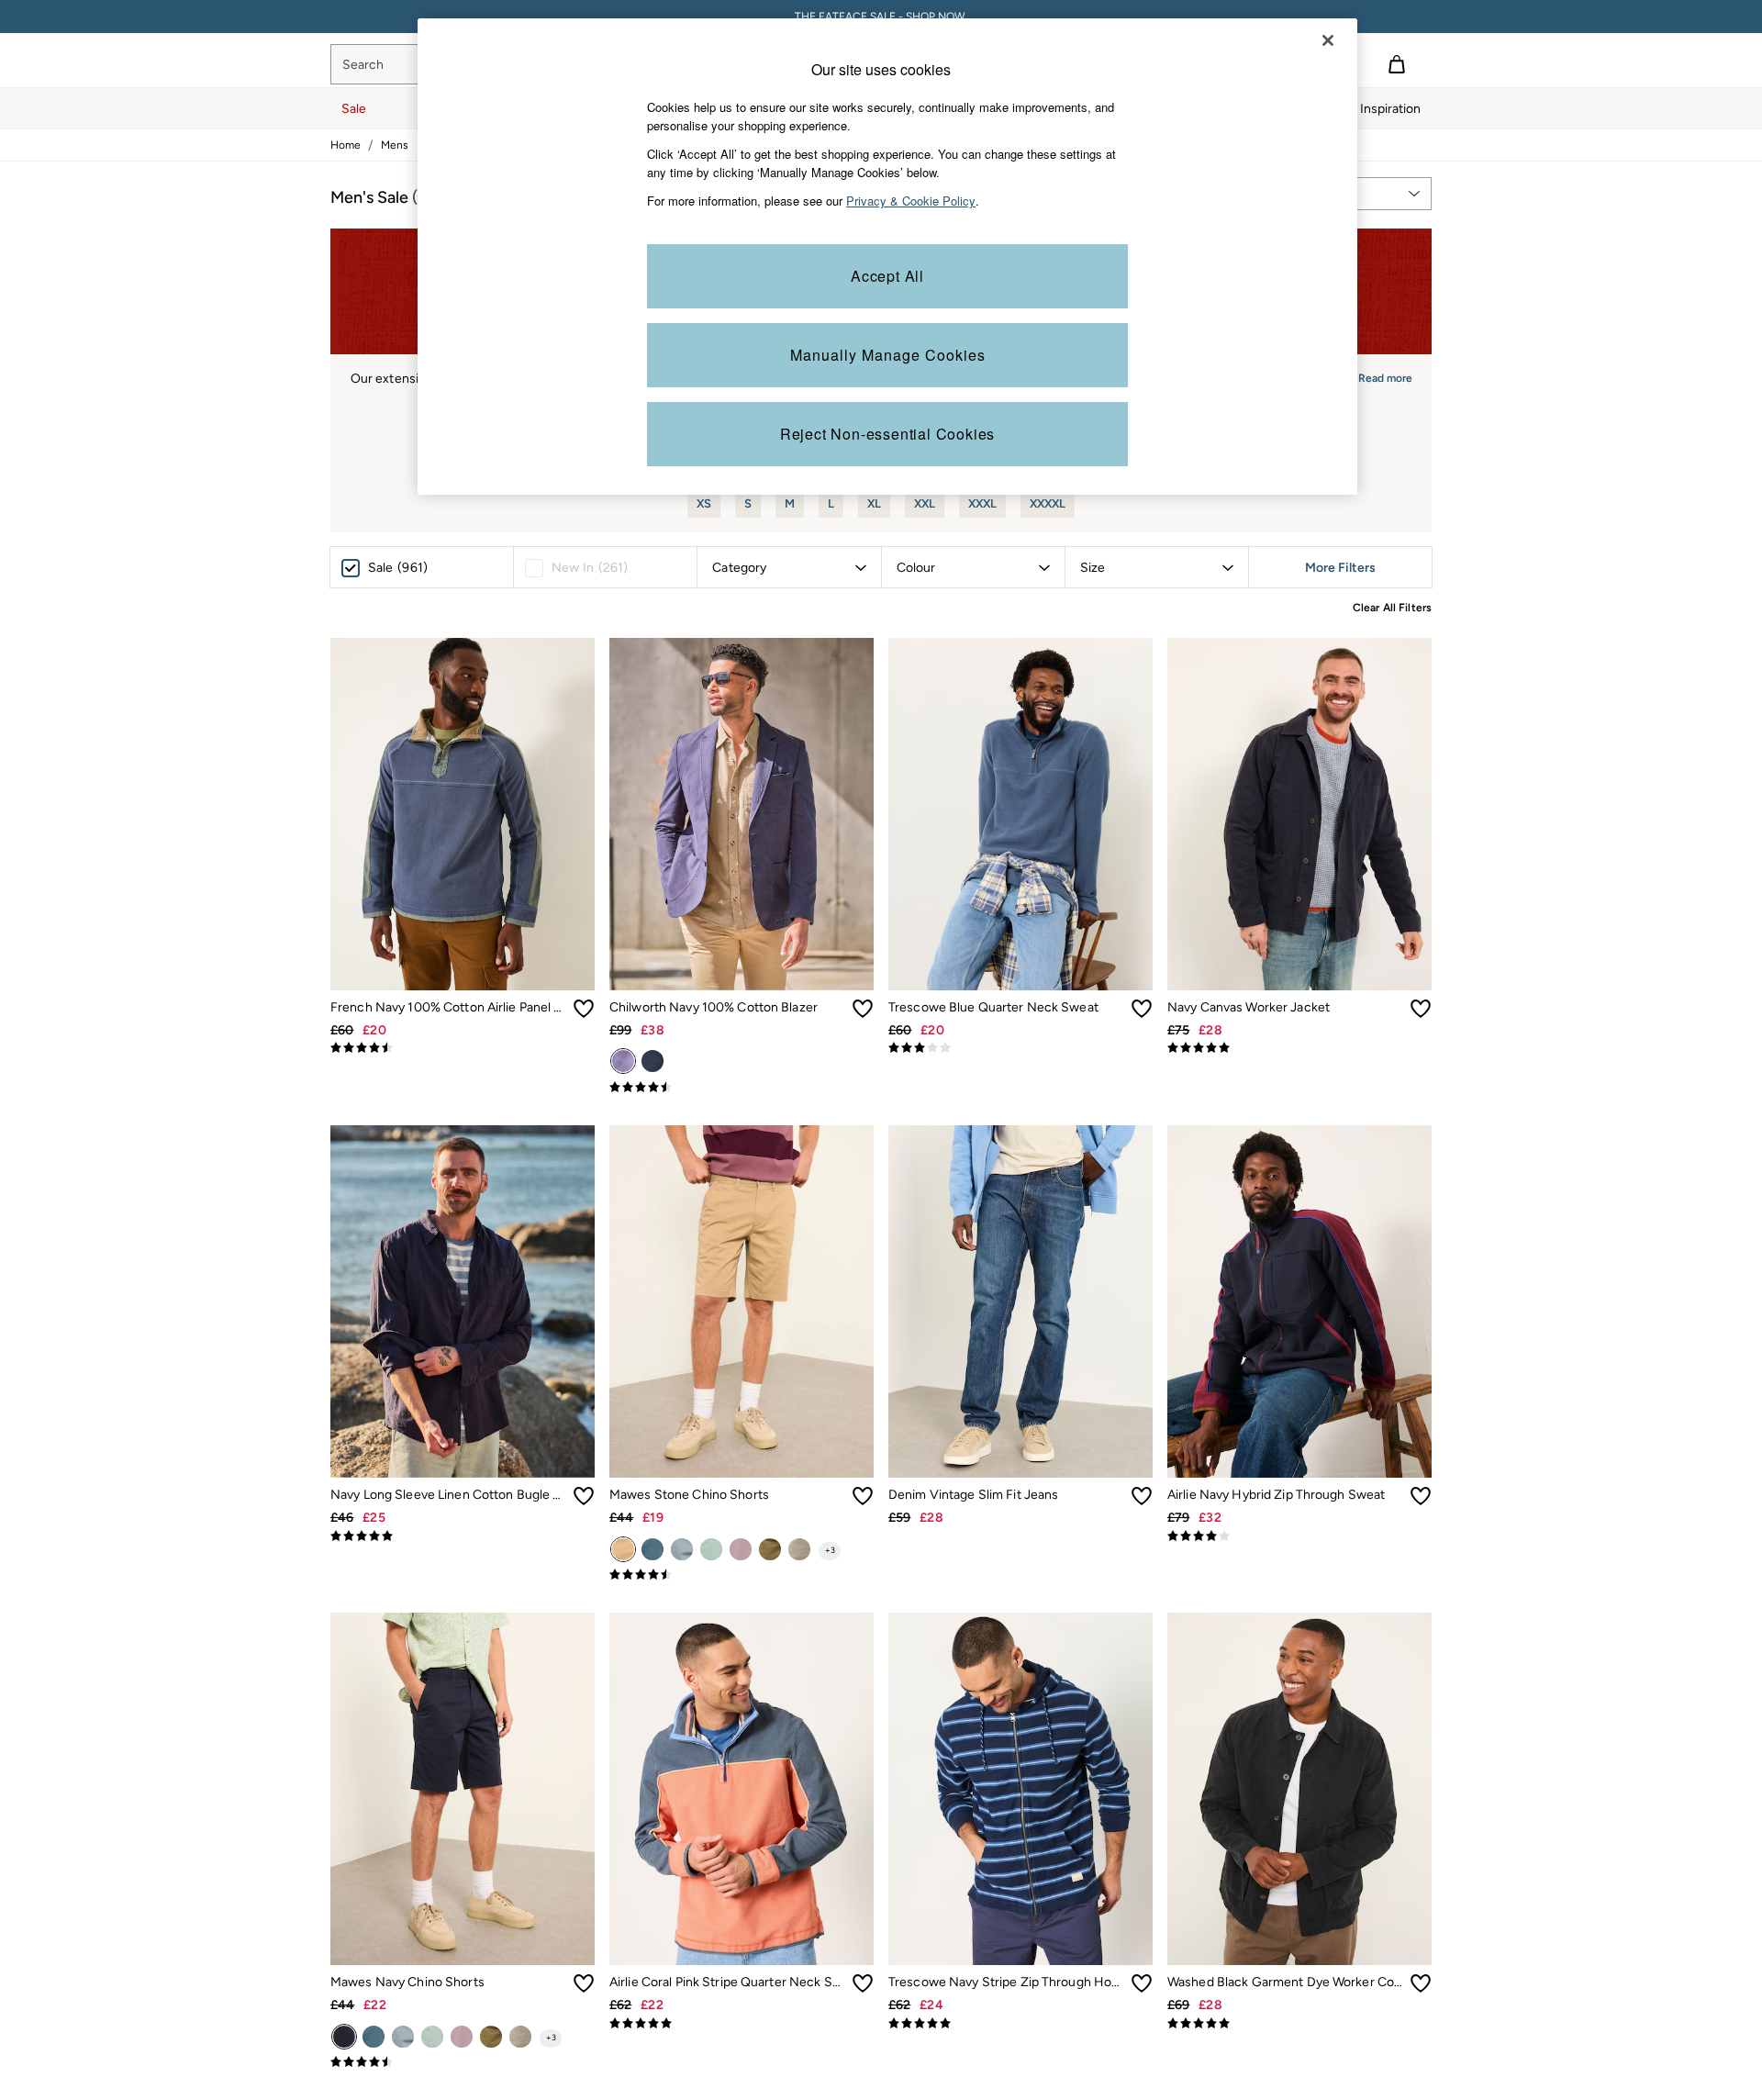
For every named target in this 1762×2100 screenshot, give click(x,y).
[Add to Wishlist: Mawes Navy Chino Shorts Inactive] (584, 1983)
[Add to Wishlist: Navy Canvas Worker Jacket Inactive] (1421, 1009)
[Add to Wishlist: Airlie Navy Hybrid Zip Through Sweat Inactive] (1421, 1496)
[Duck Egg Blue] (711, 1549)
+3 (830, 1550)
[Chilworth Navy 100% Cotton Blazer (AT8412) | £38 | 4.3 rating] (742, 1088)
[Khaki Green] (770, 1549)
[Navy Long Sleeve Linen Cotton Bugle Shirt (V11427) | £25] (463, 1301)
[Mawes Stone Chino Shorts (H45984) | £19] (742, 1301)
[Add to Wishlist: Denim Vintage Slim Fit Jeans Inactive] (1142, 1496)
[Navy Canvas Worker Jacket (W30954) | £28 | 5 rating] (1299, 1048)
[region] (887, 257)
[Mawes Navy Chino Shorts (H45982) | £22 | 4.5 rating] (463, 2062)
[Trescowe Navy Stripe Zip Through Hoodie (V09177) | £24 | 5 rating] (1020, 2024)
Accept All (887, 276)
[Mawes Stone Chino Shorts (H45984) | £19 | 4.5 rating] (742, 1575)
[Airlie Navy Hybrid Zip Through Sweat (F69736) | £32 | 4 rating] (1299, 1536)
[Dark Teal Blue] (652, 1549)
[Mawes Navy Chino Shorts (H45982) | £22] (463, 1789)
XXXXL (1048, 503)
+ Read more (1380, 376)
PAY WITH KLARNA (881, 17)
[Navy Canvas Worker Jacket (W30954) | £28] (1299, 814)
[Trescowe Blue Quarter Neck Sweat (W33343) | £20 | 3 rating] (1020, 1048)
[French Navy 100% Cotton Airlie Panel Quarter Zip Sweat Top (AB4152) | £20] (463, 814)
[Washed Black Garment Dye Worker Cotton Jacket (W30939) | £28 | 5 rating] (1299, 2024)
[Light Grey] (799, 1549)
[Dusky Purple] (741, 1549)
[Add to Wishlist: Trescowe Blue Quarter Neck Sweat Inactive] (1142, 1009)
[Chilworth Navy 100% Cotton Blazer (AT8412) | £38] (742, 814)
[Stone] (623, 1549)
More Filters (1340, 568)
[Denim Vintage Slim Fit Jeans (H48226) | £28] (1020, 1301)
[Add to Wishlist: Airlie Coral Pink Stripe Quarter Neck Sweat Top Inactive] (863, 1983)
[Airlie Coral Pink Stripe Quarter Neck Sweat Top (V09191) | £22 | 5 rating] (742, 2024)
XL (874, 503)
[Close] (1328, 40)
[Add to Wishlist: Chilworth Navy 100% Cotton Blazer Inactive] (863, 1009)
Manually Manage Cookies (888, 355)
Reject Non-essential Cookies (887, 434)
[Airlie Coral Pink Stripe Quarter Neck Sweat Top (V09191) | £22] (742, 1789)
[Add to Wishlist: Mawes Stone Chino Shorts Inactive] (863, 1496)
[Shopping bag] (1397, 64)
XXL (925, 503)
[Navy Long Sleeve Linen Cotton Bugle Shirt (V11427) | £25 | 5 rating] (463, 1536)
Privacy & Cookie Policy (911, 201)
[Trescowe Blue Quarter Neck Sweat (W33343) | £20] (1020, 814)
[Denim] (682, 1549)
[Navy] (623, 1061)
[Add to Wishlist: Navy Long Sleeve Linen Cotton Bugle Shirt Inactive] (584, 1496)
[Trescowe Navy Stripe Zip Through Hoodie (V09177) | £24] (1020, 1789)
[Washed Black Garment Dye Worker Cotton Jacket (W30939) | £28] (1299, 1789)
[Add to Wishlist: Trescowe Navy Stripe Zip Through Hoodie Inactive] (1142, 1983)
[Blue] (652, 1061)
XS (704, 503)
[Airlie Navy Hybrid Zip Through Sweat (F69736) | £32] (1299, 1301)
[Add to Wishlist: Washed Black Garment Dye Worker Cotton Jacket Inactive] (1421, 1983)
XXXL (982, 503)
